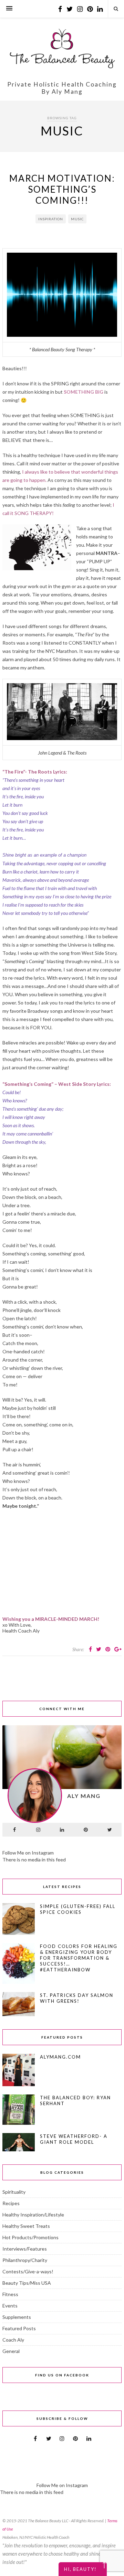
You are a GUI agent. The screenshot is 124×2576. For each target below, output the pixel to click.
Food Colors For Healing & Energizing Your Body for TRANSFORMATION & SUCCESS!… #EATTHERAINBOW (79, 1958)
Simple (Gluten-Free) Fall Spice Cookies (78, 1909)
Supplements (17, 2317)
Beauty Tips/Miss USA (27, 2283)
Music (77, 219)
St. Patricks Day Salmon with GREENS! (77, 1998)
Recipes (11, 2203)
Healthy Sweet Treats (26, 2226)
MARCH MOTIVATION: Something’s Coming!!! (62, 189)
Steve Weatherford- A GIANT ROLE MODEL (74, 2139)
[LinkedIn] (62, 1830)
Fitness (10, 2294)
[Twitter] (110, 1830)
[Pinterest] (86, 1830)
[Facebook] (14, 1830)
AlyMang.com (60, 2057)
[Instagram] (38, 1830)
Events (10, 2306)
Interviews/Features (25, 2249)
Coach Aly (13, 2340)
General (11, 2351)
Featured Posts (19, 2328)
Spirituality (14, 2192)
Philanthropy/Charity (25, 2260)
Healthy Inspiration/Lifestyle (33, 2215)
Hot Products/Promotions (30, 2237)
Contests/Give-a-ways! (28, 2271)
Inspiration (51, 219)
